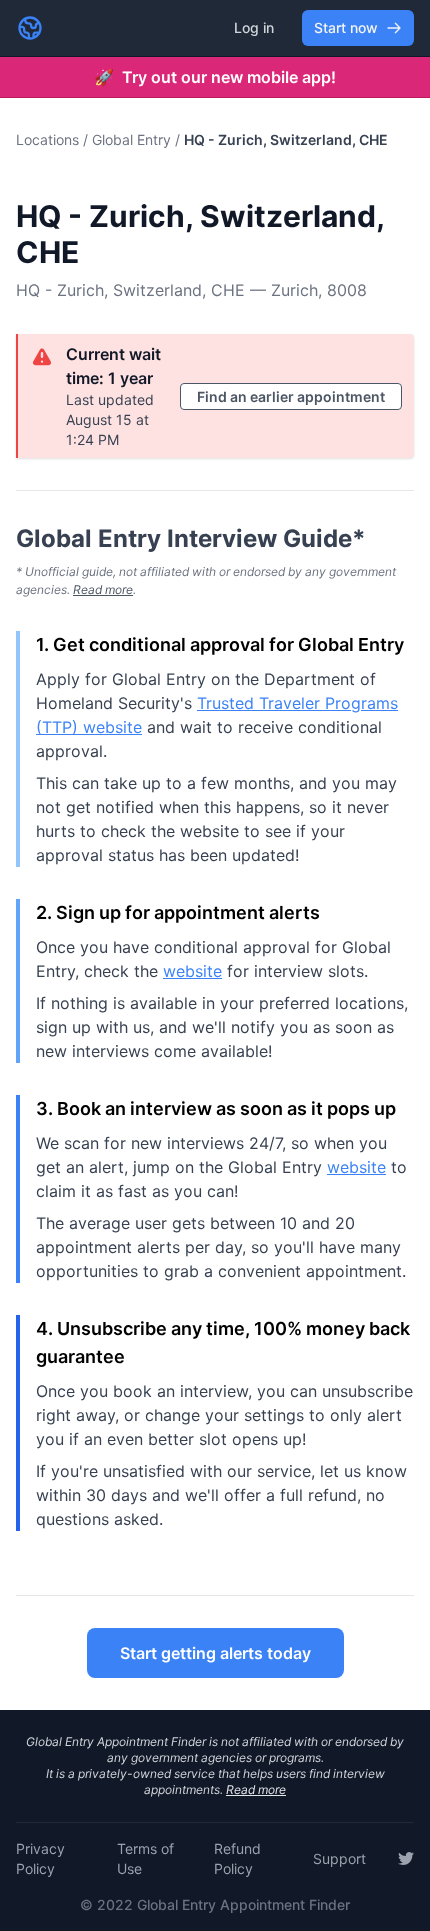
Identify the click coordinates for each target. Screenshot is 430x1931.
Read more (103, 589)
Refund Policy (237, 1858)
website (192, 971)
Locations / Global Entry (93, 139)
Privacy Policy (40, 1858)
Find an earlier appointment (291, 396)
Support (339, 1858)
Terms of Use (145, 1858)
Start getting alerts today (215, 1653)
